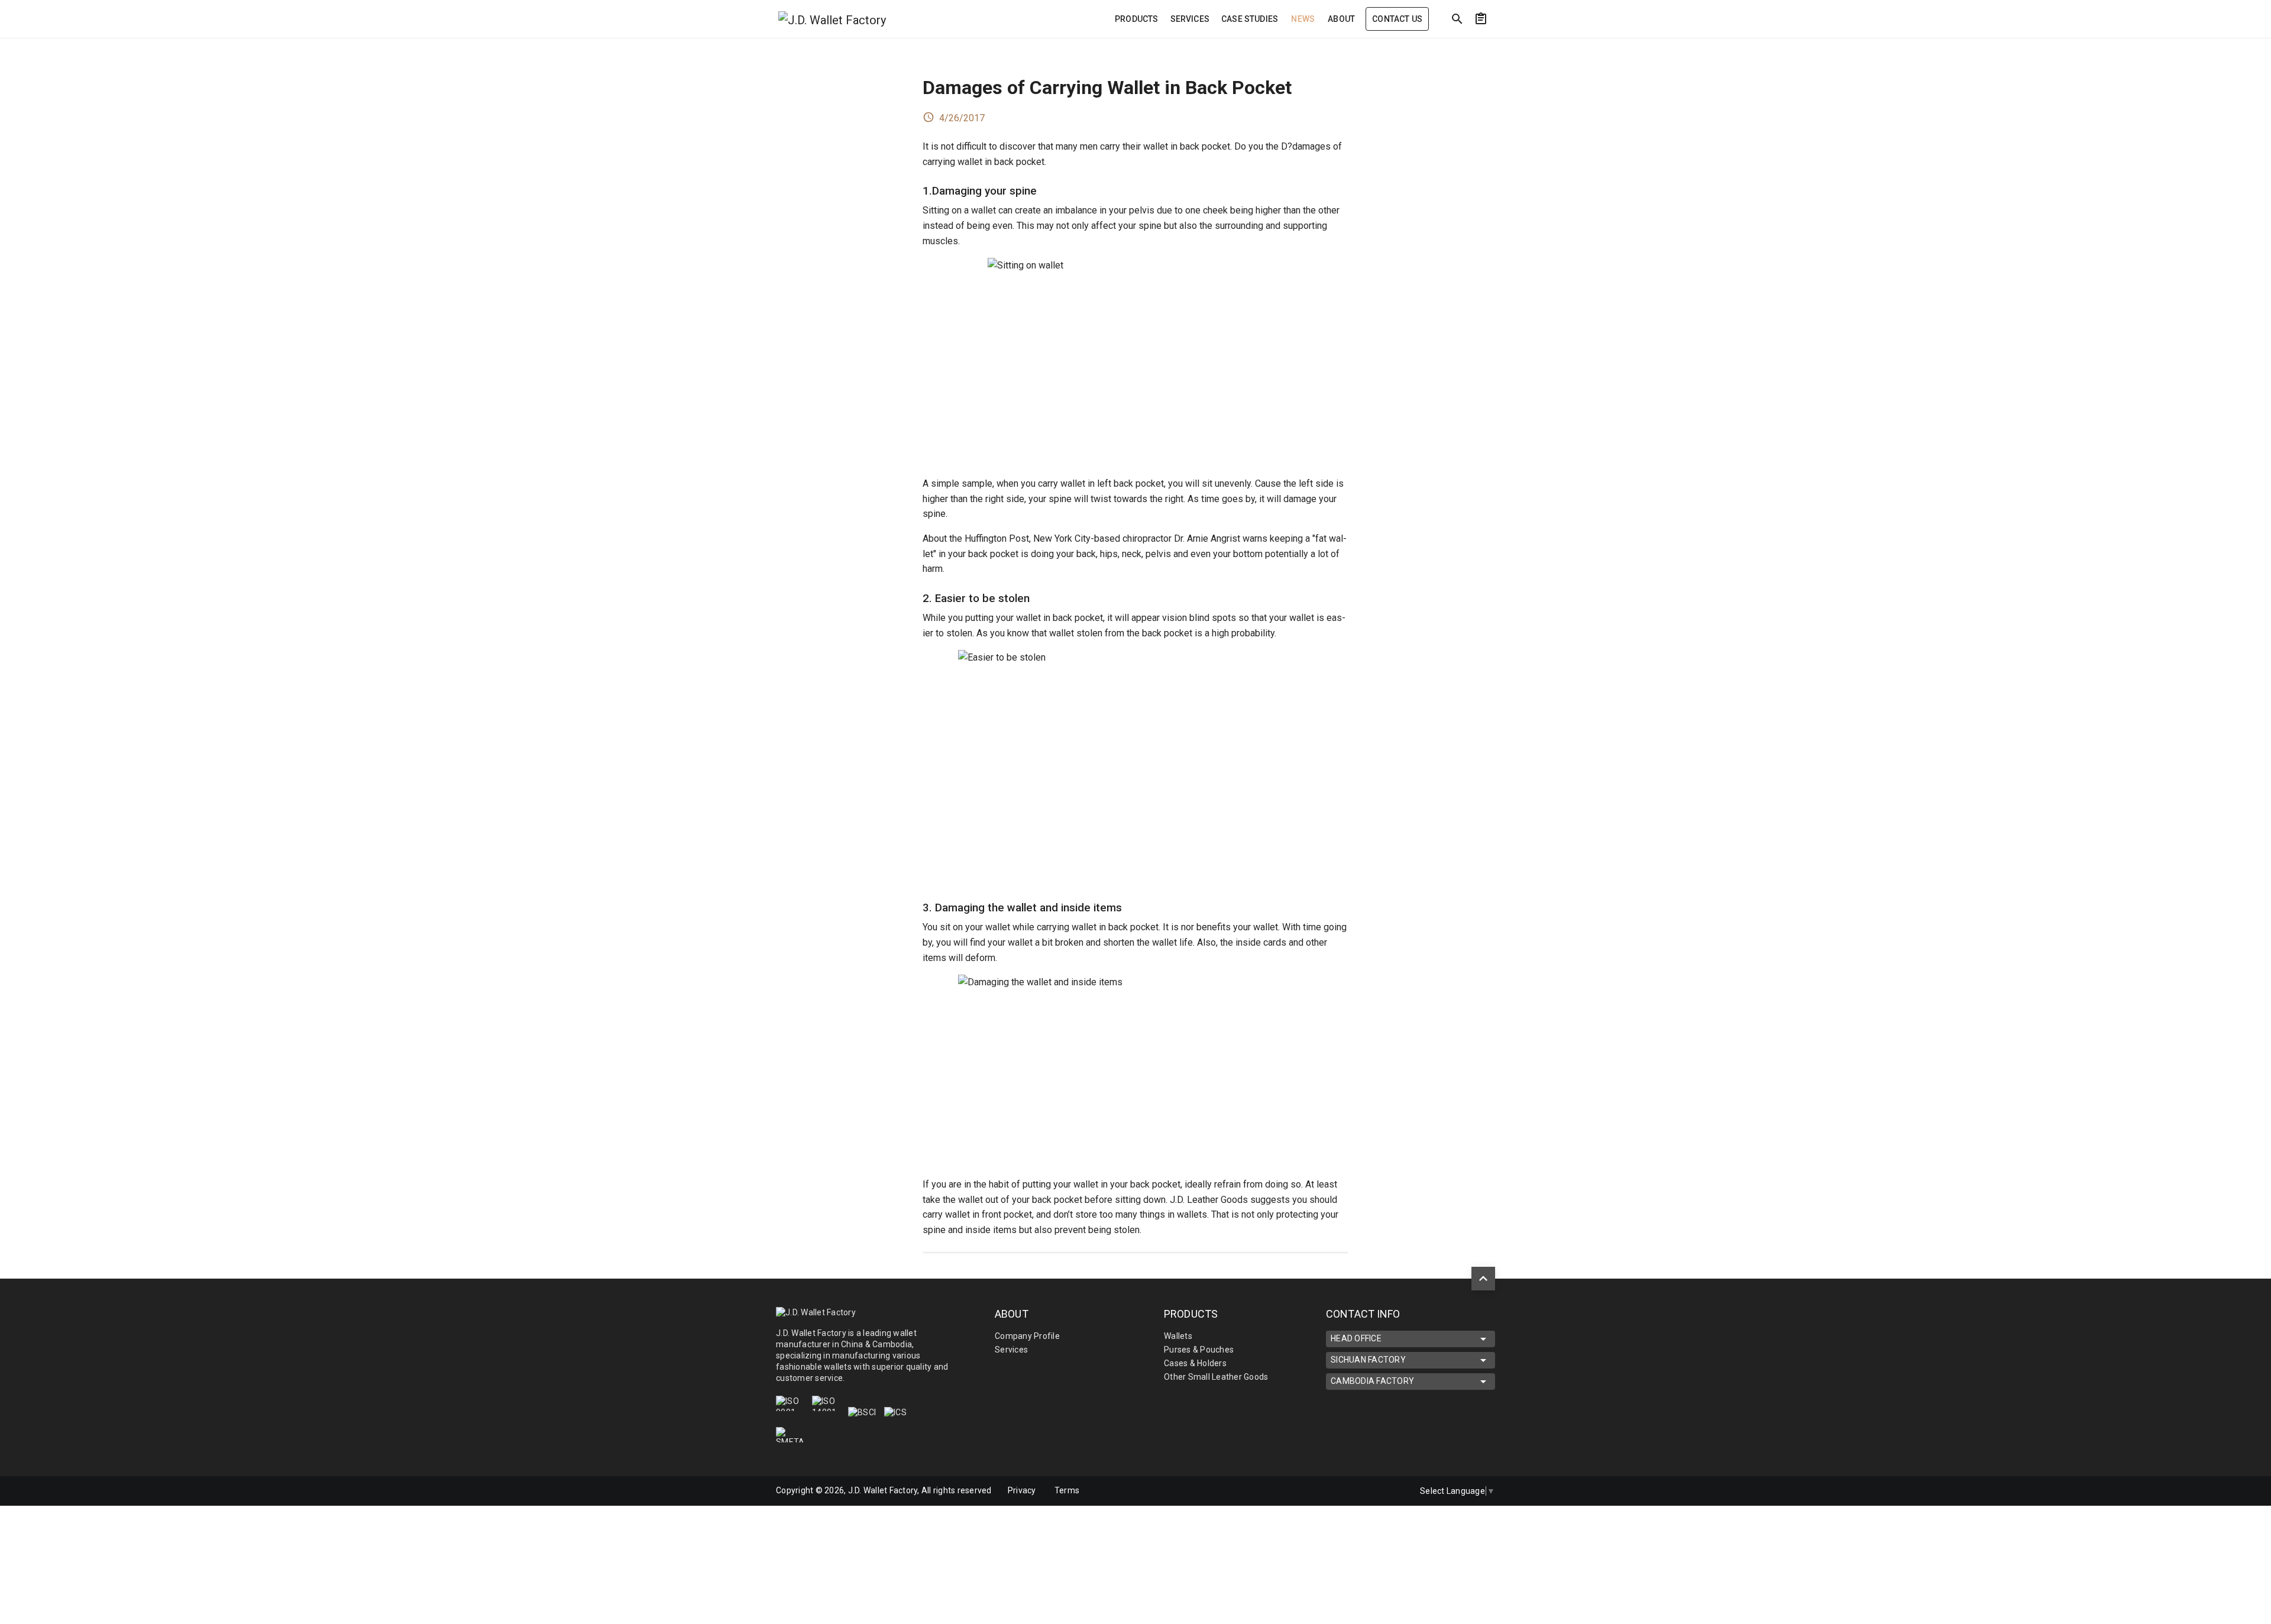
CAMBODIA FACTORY (1372, 1381)
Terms (1067, 1490)
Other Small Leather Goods (1216, 1377)
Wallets (1178, 1336)
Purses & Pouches (1199, 1350)
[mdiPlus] (1591, 44)
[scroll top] (1483, 1279)
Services (1011, 1350)
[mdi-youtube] (1393, 1491)
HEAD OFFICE (1356, 1338)
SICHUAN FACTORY (1368, 1360)
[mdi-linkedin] (1368, 1491)
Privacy (1022, 1490)
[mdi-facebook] (1343, 1491)
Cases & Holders (1195, 1363)
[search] (1457, 19)
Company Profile (1027, 1336)
